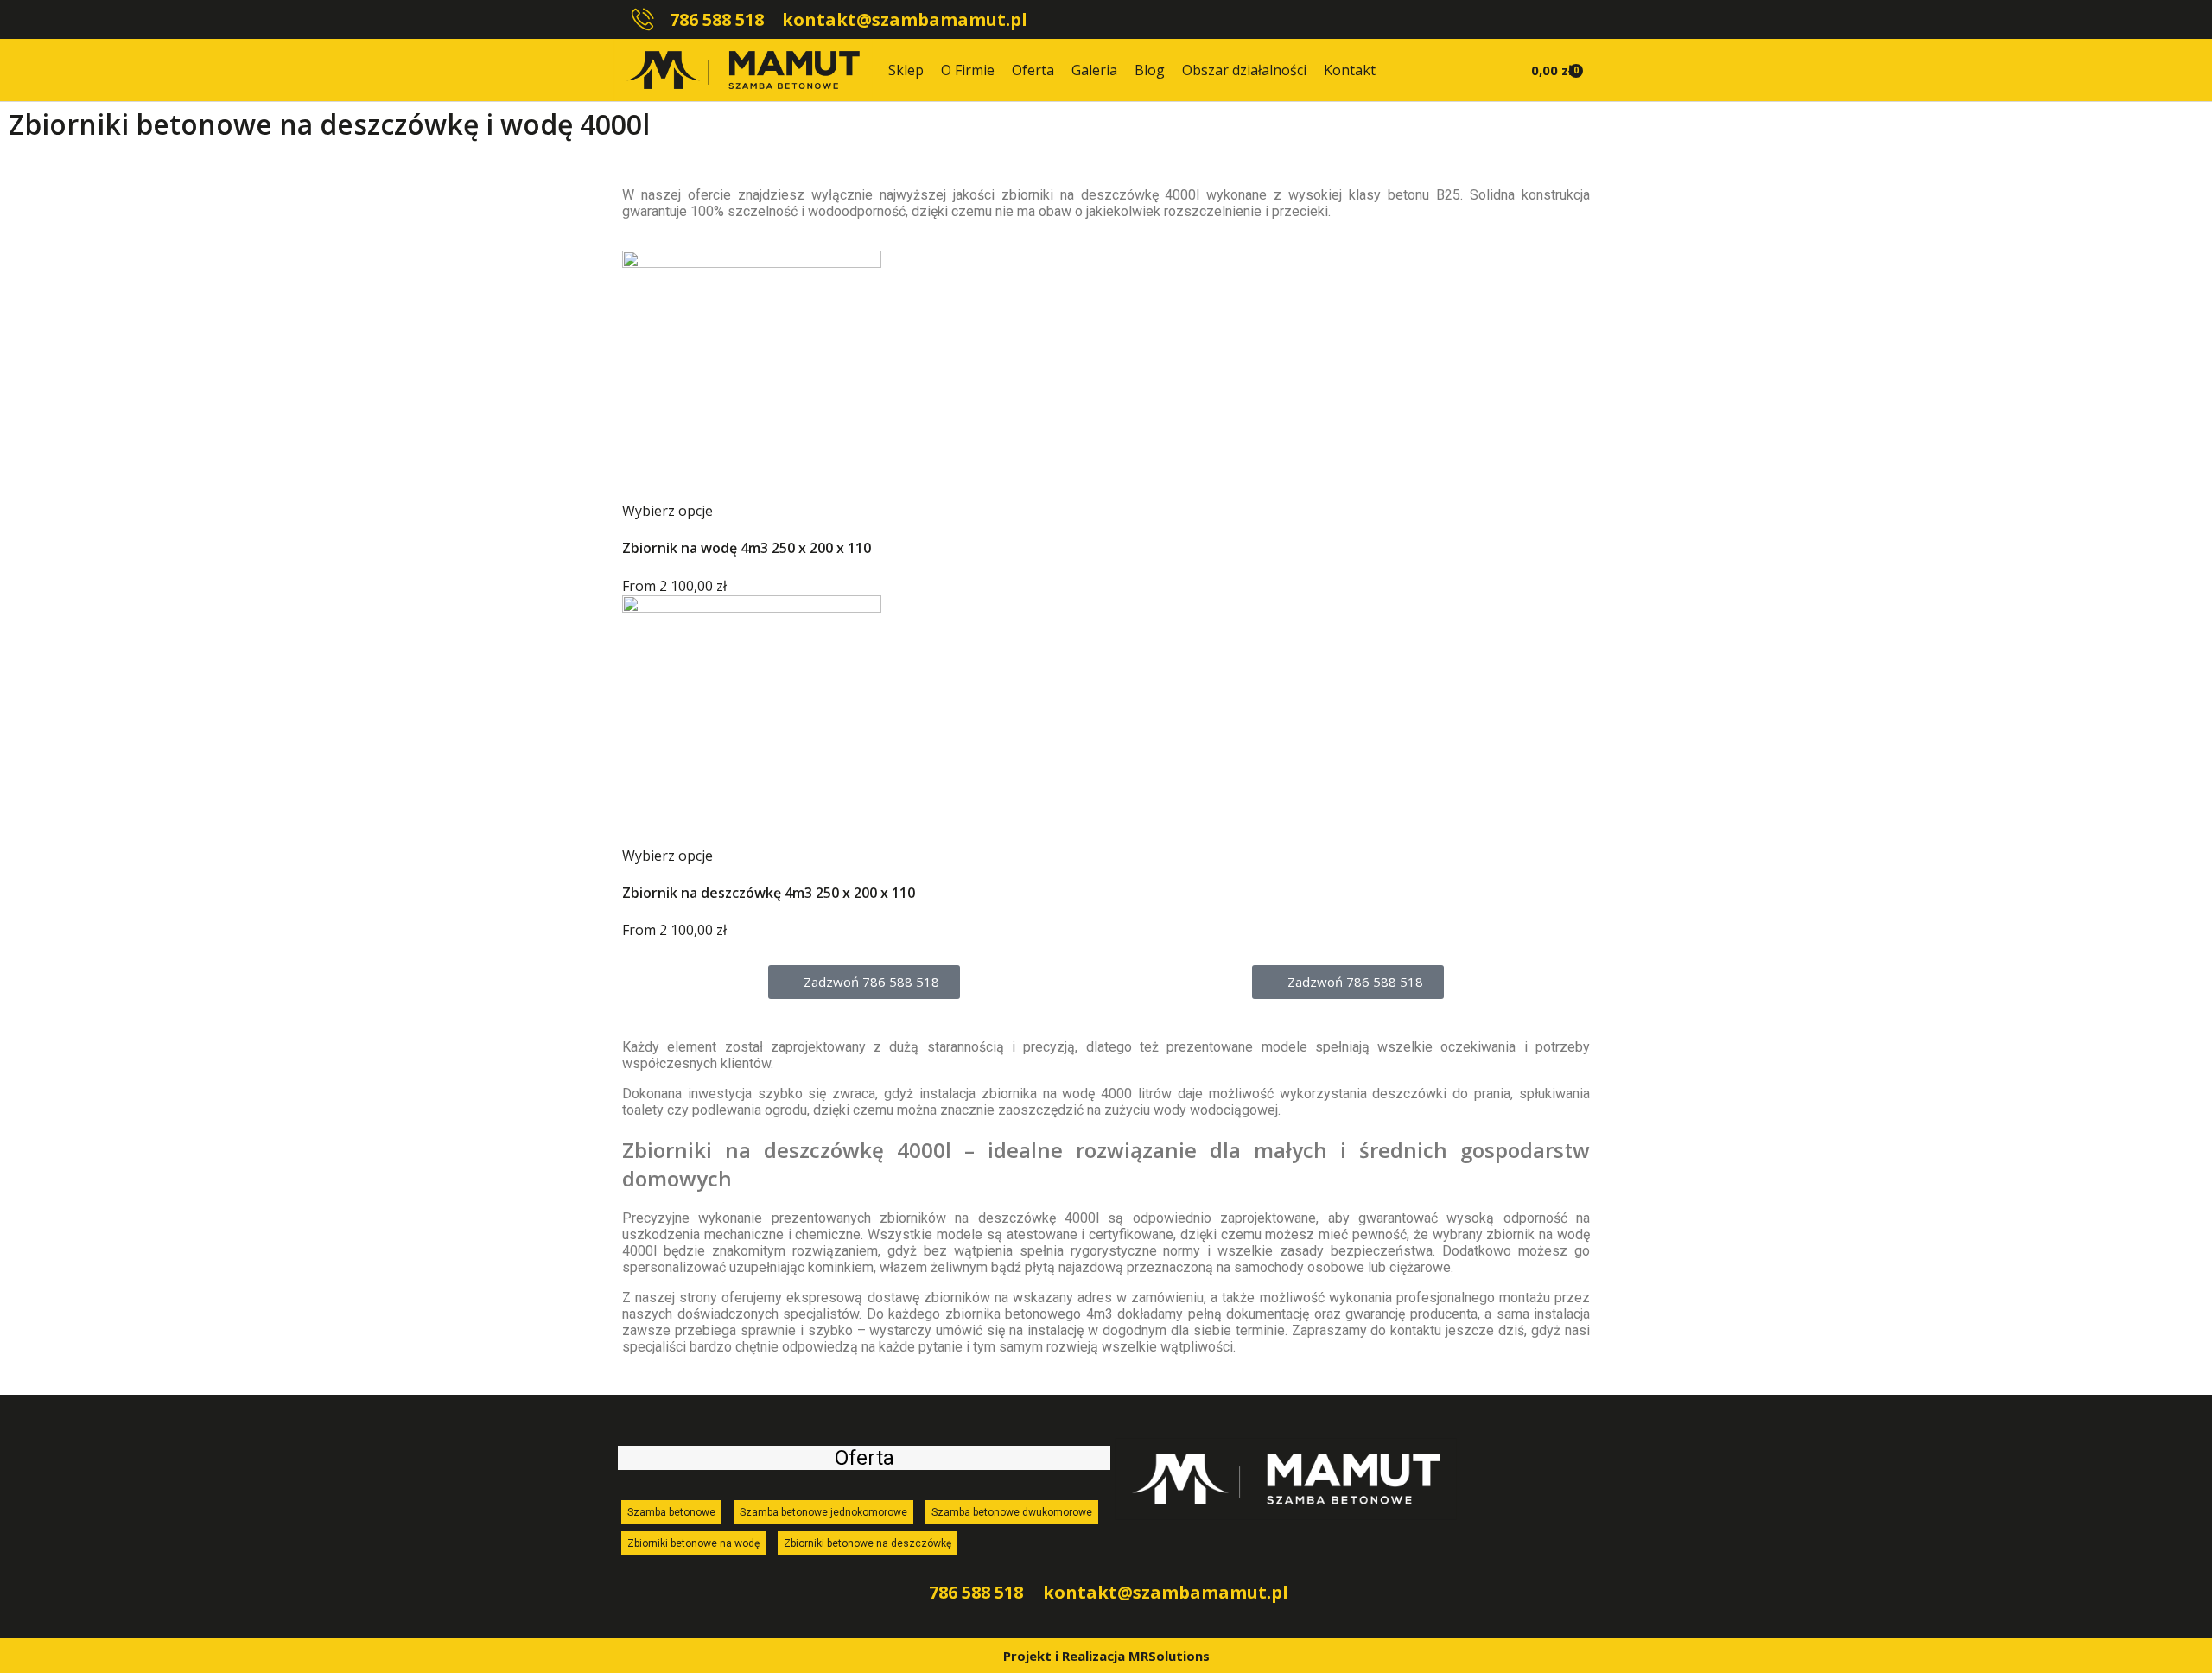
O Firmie (968, 70)
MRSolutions (1169, 1656)
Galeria (1094, 70)
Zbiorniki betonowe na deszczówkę (868, 1543)
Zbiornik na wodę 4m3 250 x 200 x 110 (747, 548)
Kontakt (1350, 70)
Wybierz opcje (667, 511)
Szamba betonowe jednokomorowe (823, 1512)
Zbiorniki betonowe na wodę (693, 1543)
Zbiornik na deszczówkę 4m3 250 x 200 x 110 (769, 893)
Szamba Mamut (945, 135)
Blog (1150, 70)
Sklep (906, 70)
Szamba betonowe (671, 1512)
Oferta (1033, 70)
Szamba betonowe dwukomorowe (1012, 1512)
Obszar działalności (1244, 70)
